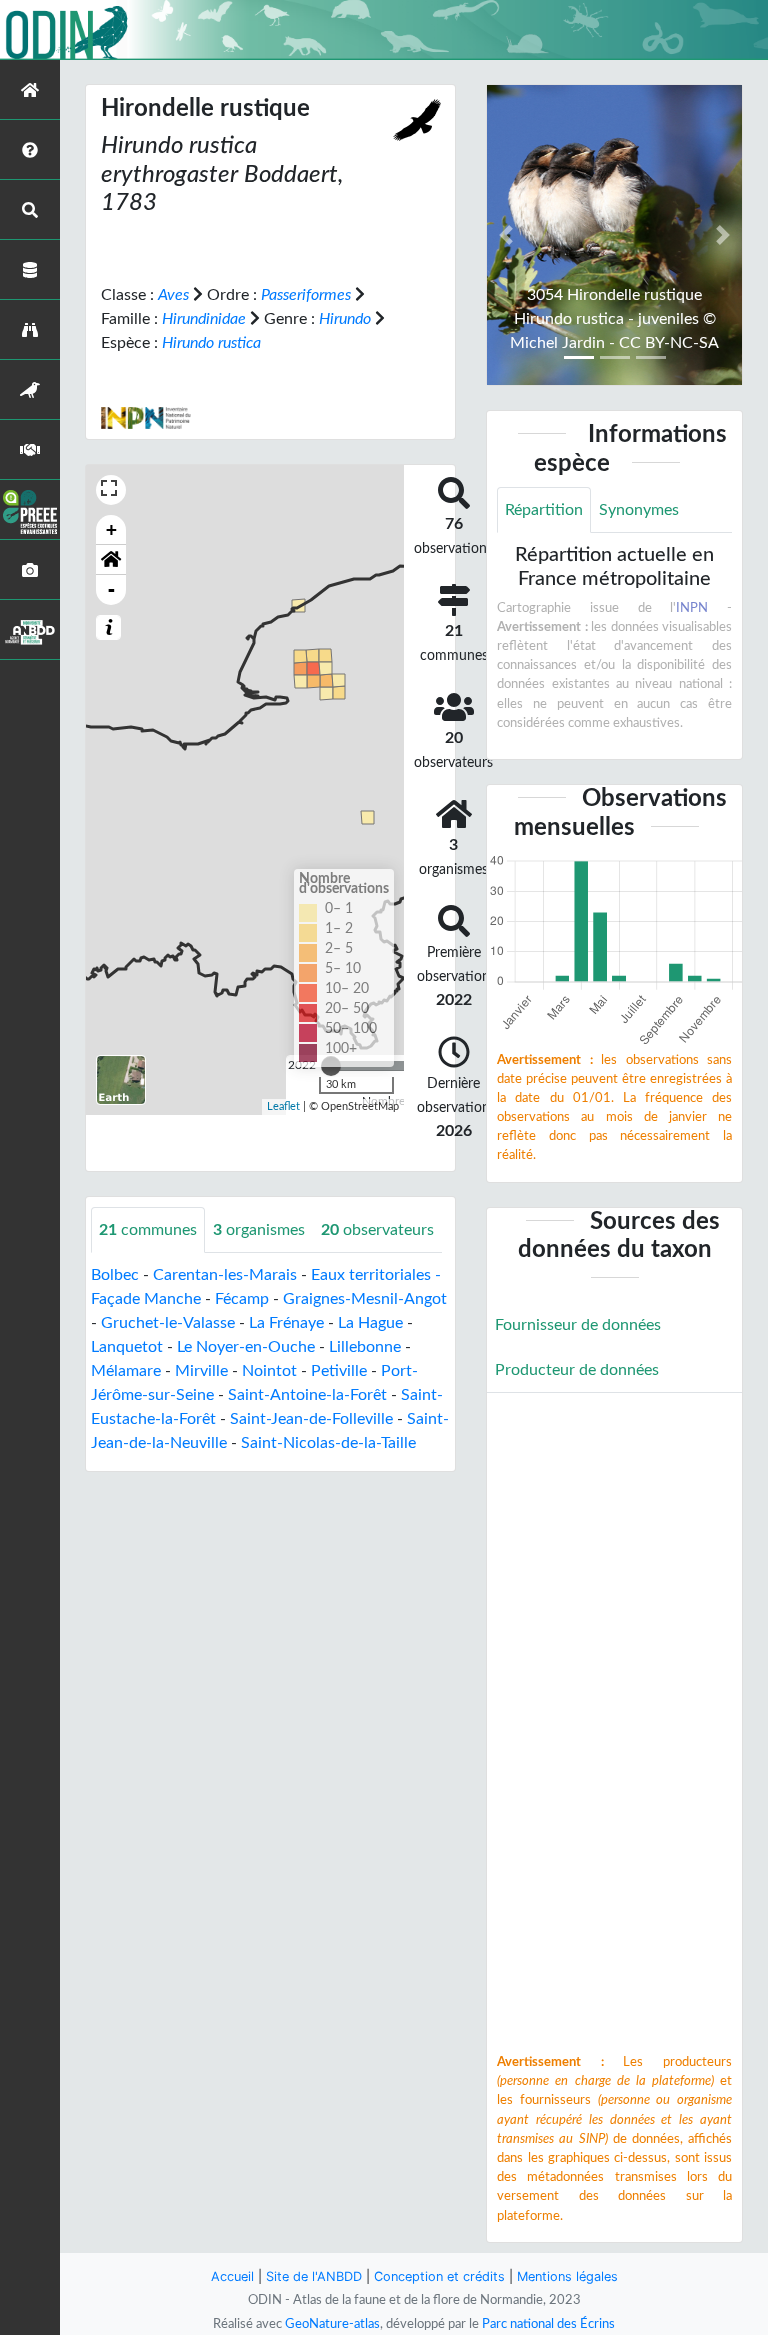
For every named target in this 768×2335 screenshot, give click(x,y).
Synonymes (639, 510)
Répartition (544, 510)
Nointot (269, 1371)
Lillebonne (365, 1347)
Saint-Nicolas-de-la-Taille (328, 1443)
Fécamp (242, 1299)
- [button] (111, 589)
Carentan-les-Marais (225, 1275)
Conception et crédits (439, 2276)
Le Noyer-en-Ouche (246, 1347)
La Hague (370, 1323)
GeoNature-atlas (332, 2324)
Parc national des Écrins (548, 2324)
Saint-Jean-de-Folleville (311, 1419)
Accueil (232, 2276)
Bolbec (115, 1275)
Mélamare (126, 1371)
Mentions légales (567, 2276)
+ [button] (111, 529)
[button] (111, 560)
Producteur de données (577, 1370)
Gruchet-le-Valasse (168, 1323)
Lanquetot (127, 1347)
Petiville (339, 1371)
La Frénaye (286, 1323)
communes (148, 1230)
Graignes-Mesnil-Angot (365, 1299)
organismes (259, 1230)
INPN (692, 608)
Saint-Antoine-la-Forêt (307, 1395)
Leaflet (283, 1106)
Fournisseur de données (578, 1325)
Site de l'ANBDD (314, 2276)
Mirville (201, 1371)
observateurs (377, 1230)
